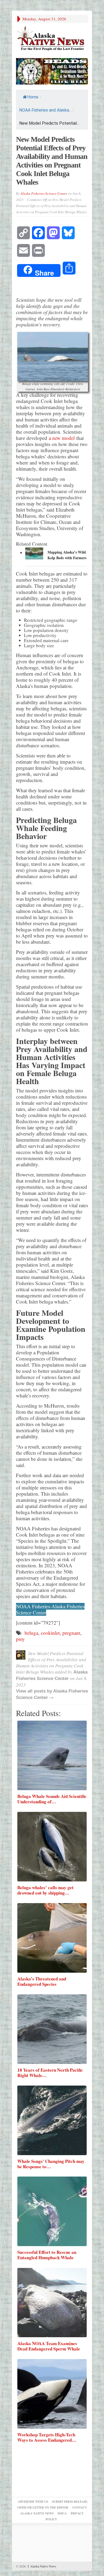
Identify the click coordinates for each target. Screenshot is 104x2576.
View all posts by (35, 1691)
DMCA (62, 2513)
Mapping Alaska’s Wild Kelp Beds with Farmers (67, 555)
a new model (63, 438)
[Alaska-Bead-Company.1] (52, 71)
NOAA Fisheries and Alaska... (45, 110)
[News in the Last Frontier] (52, 39)
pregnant (71, 1633)
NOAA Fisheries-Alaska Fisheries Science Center (50, 1609)
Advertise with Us (33, 2502)
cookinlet (50, 1633)
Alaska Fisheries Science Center (44, 193)
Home (33, 97)
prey (20, 1639)
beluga (31, 1633)
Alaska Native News (42, 2566)
